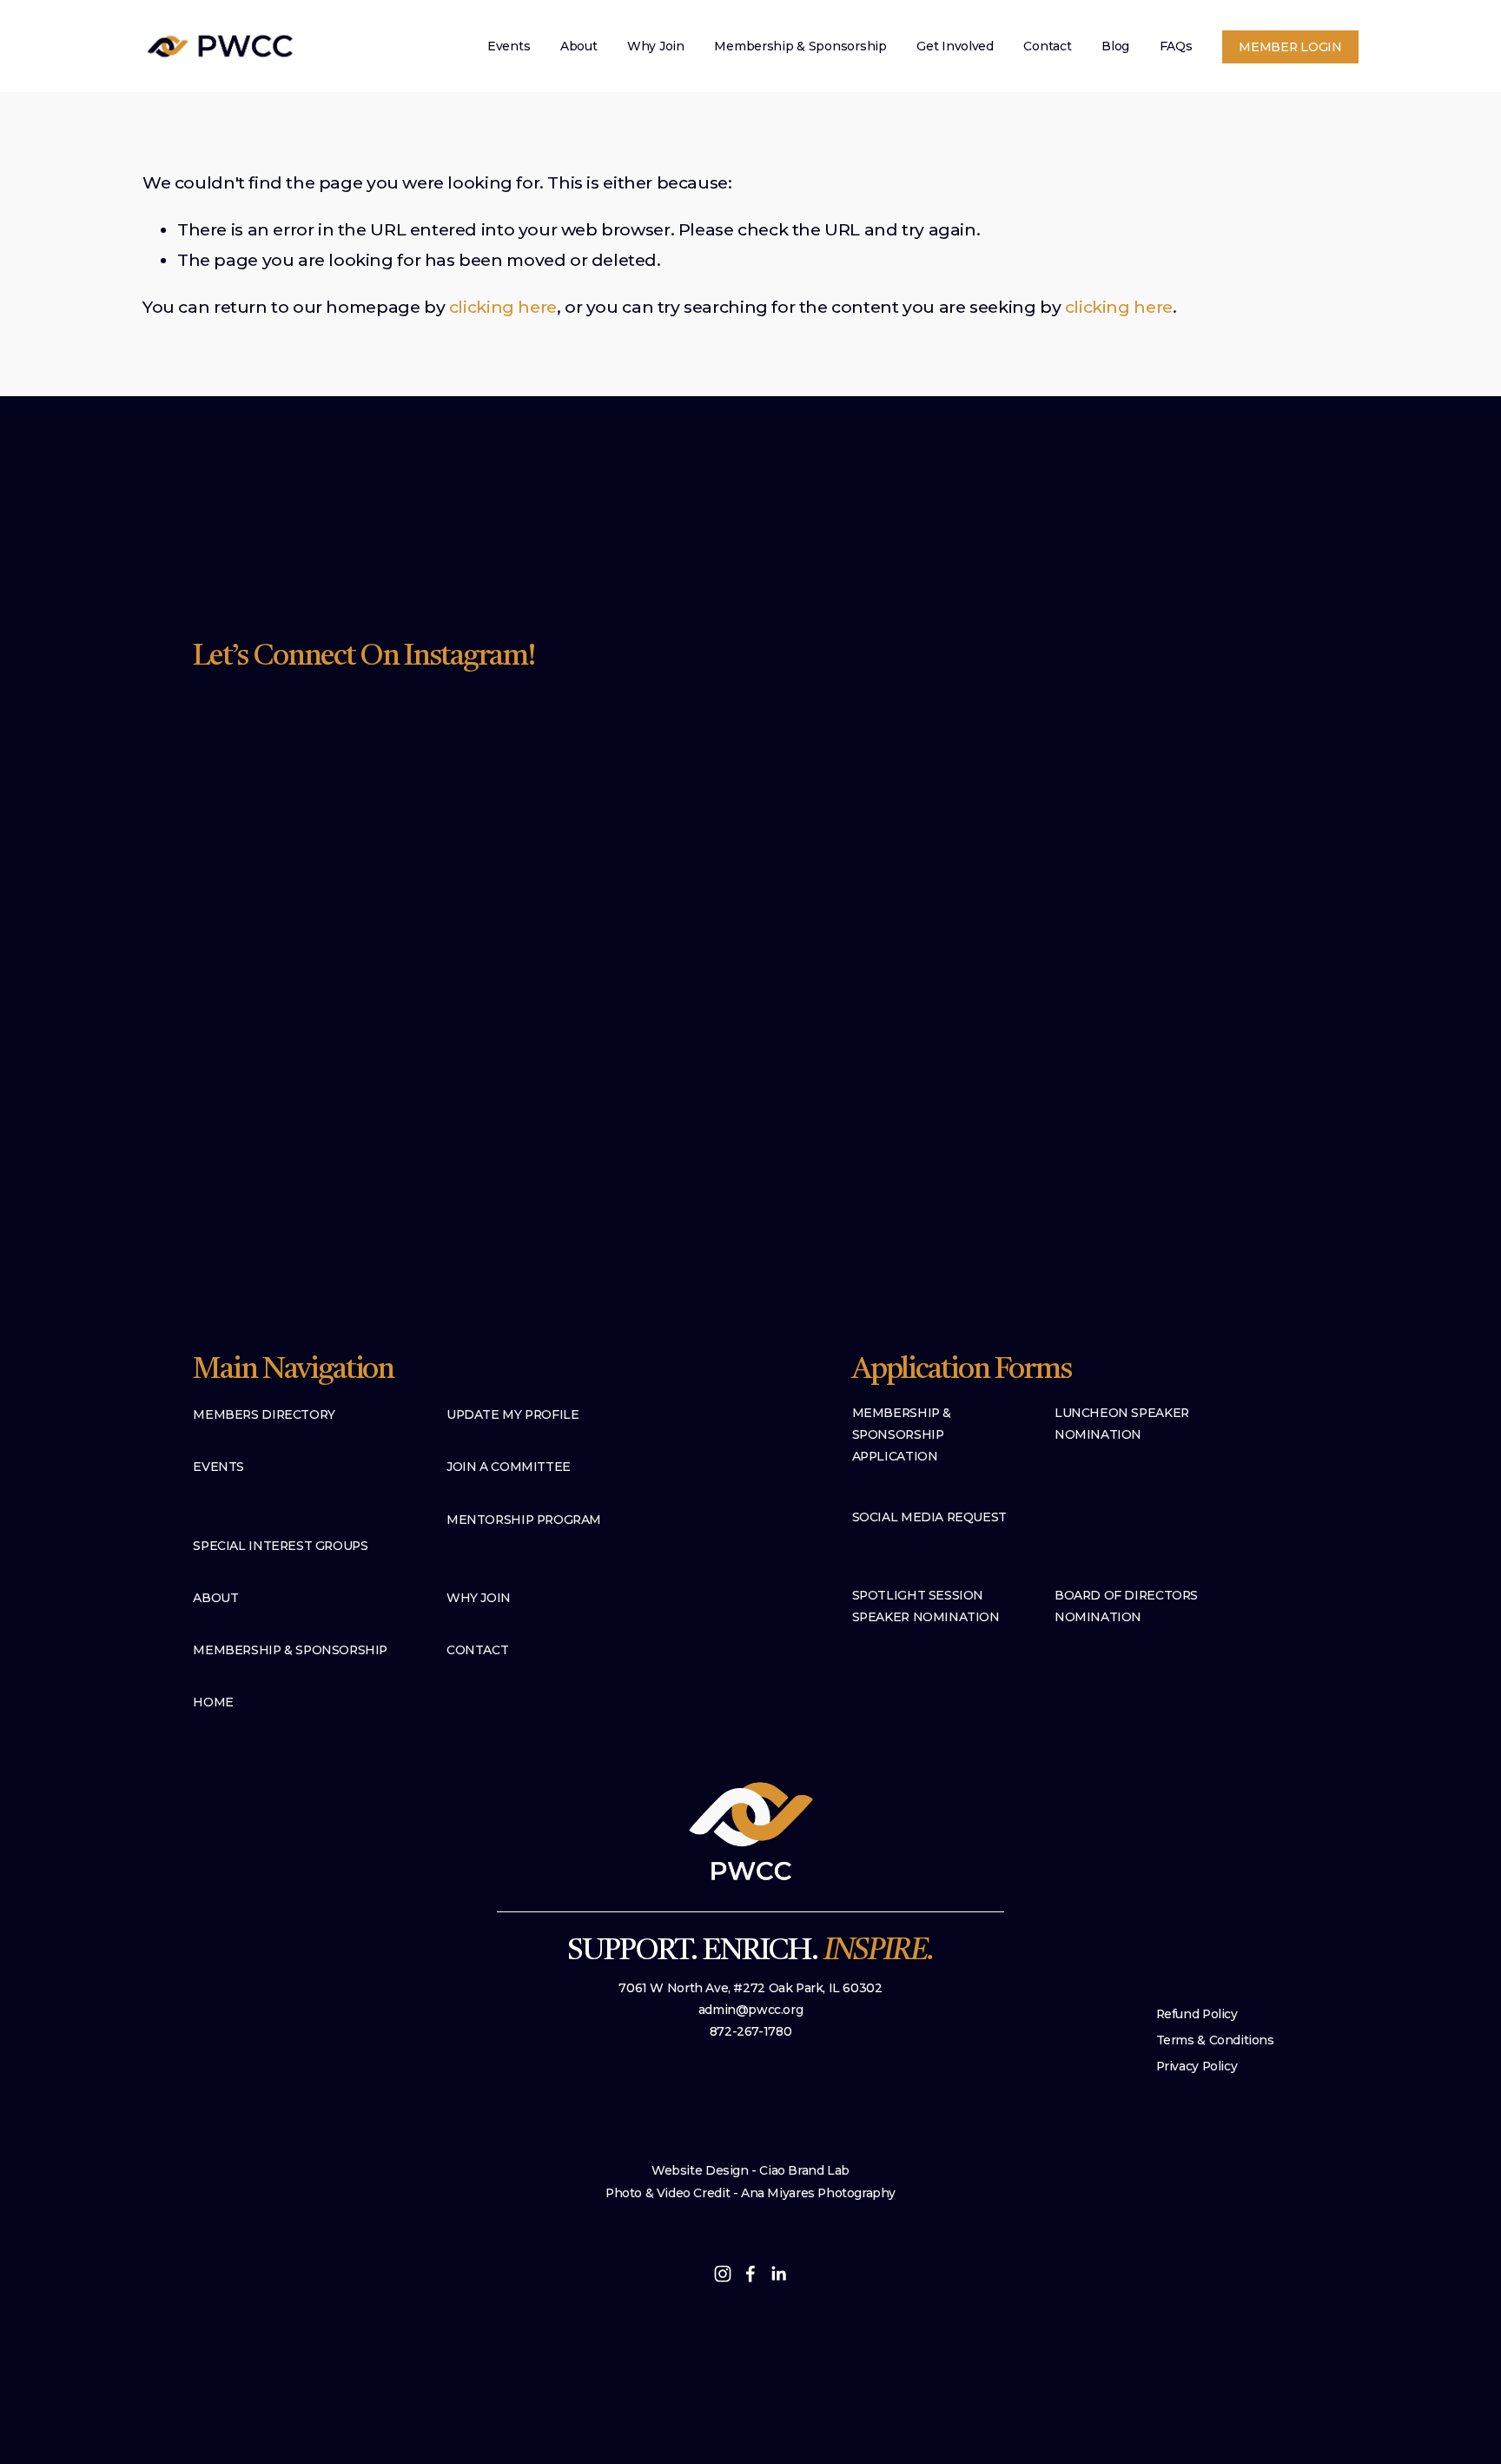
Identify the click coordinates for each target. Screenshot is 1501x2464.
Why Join (656, 46)
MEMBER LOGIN (1290, 47)
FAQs (1176, 46)
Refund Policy (1197, 2014)
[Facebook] (750, 2274)
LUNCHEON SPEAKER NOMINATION (1122, 1424)
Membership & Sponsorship (800, 46)
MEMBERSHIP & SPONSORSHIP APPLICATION (902, 1434)
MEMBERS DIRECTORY (264, 1414)
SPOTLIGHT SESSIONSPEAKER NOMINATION (926, 1606)
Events (509, 46)
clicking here (503, 307)
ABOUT (215, 1598)
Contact (1047, 46)
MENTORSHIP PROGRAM (524, 1520)
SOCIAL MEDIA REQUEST (929, 1517)
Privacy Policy (1197, 2066)
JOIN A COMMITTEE (509, 1467)
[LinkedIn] (778, 2274)
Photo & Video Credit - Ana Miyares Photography (750, 2193)
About (579, 46)
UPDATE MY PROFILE (512, 1414)
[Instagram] (723, 2274)
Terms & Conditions (1215, 2040)
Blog (1115, 46)
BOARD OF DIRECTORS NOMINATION (1126, 1606)
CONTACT (477, 1650)
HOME (213, 1702)
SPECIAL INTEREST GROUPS (280, 1546)
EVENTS (218, 1467)
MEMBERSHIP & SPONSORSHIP (290, 1650)
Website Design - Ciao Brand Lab (750, 2170)
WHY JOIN (479, 1598)
